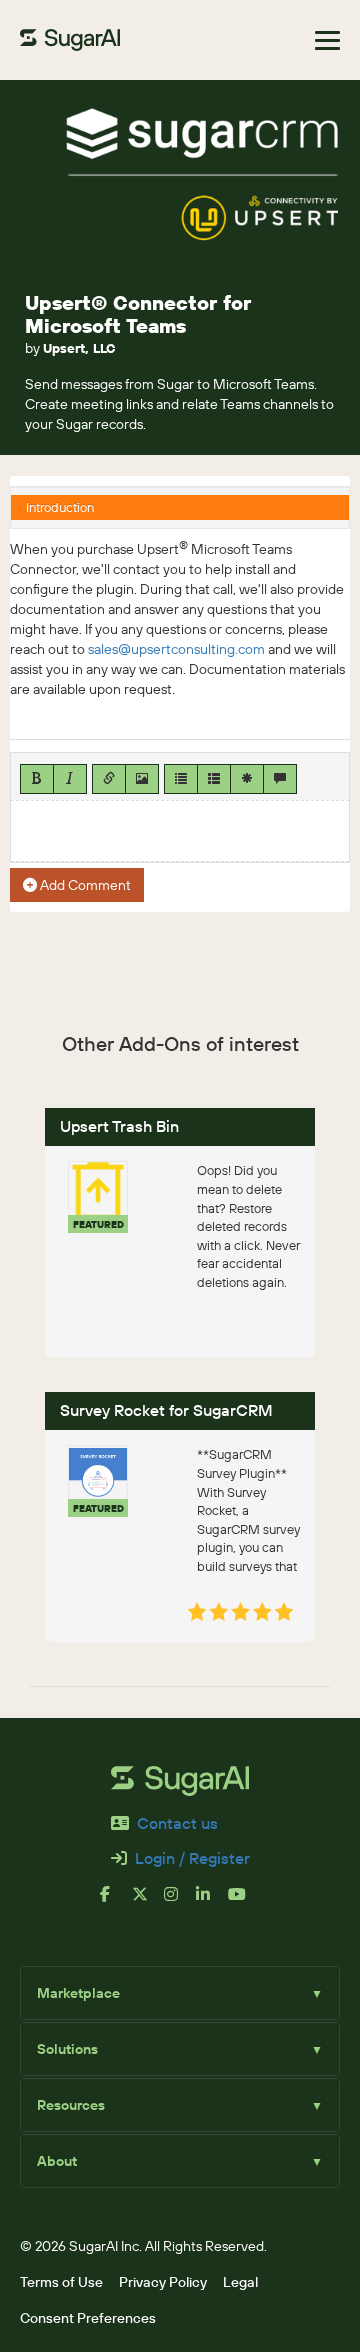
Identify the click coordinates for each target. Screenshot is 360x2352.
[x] (148, 1902)
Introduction (60, 507)
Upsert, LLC (79, 348)
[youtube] (244, 1902)
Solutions (180, 2049)
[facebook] (116, 1902)
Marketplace (180, 1993)
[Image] (142, 779)
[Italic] (70, 779)
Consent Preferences (88, 2318)
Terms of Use (61, 2282)
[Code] (247, 779)
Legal (240, 2282)
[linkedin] (212, 1902)
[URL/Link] (109, 779)
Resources (180, 2105)
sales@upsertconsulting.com (176, 649)
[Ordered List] (214, 779)
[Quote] (280, 779)
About (180, 2161)
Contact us (177, 1823)
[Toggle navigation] (327, 40)
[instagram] (180, 1902)
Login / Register (192, 1858)
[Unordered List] (181, 779)
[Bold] (37, 779)
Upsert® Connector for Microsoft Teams (138, 314)
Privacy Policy (163, 2282)
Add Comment (84, 885)
